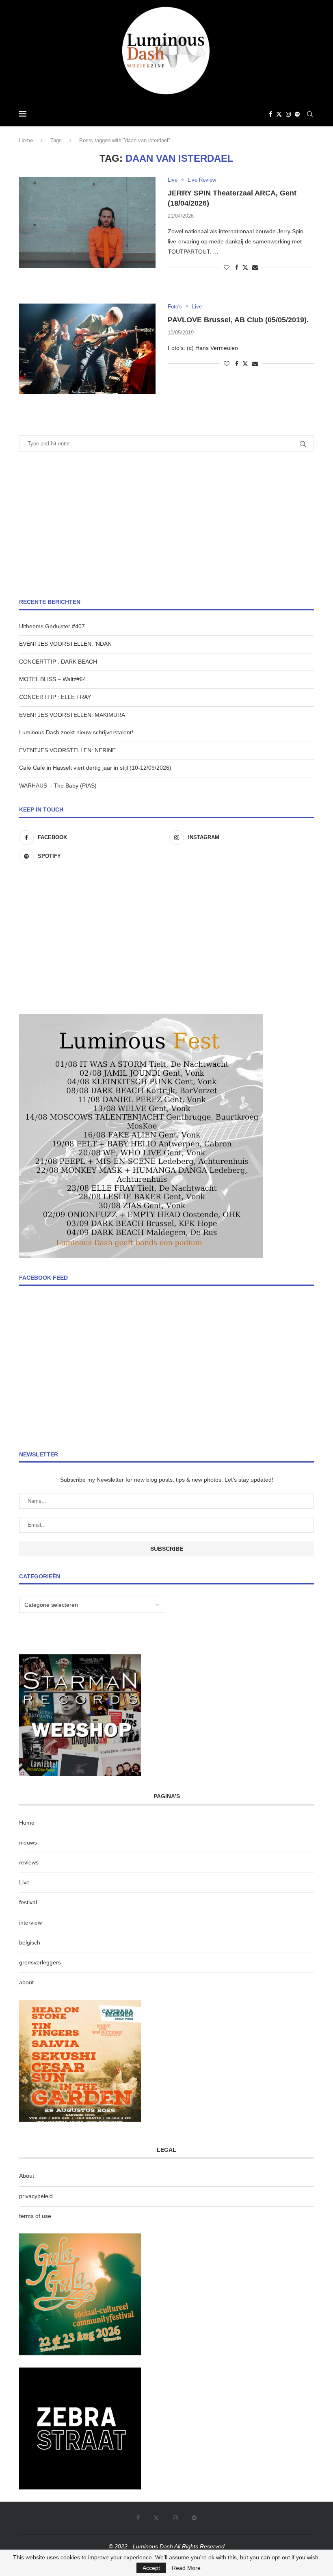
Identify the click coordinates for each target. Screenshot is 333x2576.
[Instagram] (288, 114)
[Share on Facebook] (237, 267)
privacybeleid (36, 2196)
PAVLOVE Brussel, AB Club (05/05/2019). (238, 320)
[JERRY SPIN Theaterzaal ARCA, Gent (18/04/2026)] (87, 222)
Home (26, 140)
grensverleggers (40, 1962)
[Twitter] (279, 114)
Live (24, 1882)
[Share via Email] (255, 267)
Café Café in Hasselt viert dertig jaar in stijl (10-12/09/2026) (95, 768)
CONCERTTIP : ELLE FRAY (55, 697)
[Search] (310, 114)
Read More (186, 2568)
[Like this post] (227, 267)
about (26, 1982)
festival (28, 1902)
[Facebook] (270, 114)
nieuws (28, 1842)
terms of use (35, 2216)
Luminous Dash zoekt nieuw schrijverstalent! (76, 732)
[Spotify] (297, 114)
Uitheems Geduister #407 (52, 626)
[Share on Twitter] (245, 267)
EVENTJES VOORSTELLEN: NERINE (67, 750)
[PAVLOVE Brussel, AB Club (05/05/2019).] (87, 349)
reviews (29, 1862)
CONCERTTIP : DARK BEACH (58, 662)
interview (30, 1923)
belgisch (30, 1942)
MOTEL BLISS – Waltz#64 (53, 679)
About (27, 2176)
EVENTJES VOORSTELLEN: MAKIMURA (72, 715)
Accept (151, 2568)
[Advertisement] (166, 525)
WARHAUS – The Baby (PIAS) (58, 786)
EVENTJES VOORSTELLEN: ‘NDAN (65, 644)
